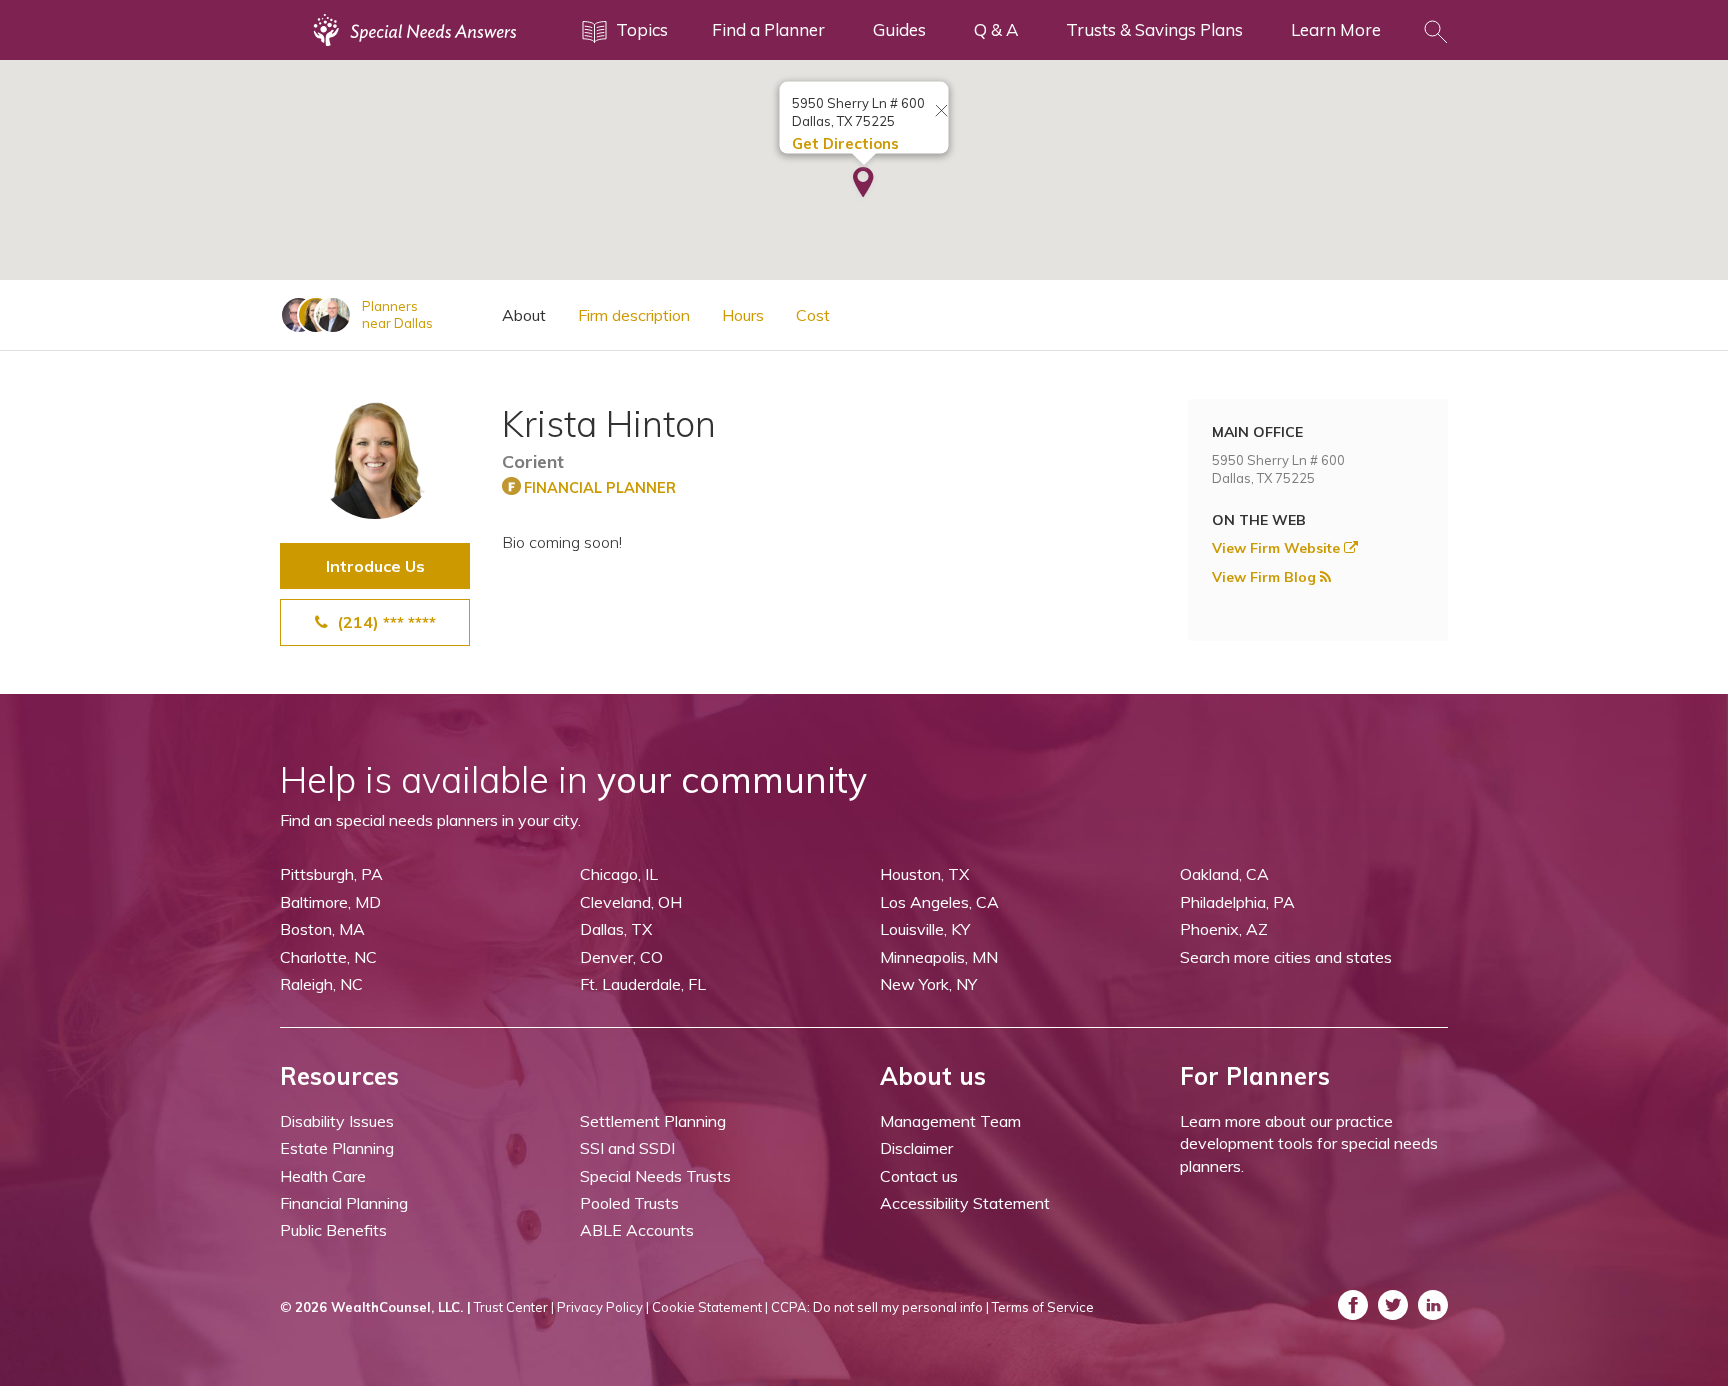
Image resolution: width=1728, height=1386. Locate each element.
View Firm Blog (1266, 577)
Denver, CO (621, 957)
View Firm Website (1278, 548)
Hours (743, 315)
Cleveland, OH (631, 902)
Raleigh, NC (321, 984)
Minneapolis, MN (939, 957)
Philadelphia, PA (1237, 902)
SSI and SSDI (627, 1148)
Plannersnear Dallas (397, 314)
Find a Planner (768, 29)
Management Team (950, 1121)
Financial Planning (344, 1203)
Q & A (996, 29)
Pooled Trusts (629, 1203)
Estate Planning (337, 1148)
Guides (899, 29)
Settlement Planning (653, 1121)
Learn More (1336, 29)
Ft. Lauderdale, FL (643, 984)
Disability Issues (337, 1121)
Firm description (634, 315)
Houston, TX (924, 874)
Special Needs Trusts (655, 1176)
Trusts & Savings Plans (1154, 29)
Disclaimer (916, 1148)
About (524, 315)
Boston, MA (322, 929)
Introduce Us (375, 566)
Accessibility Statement (965, 1203)
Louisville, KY (925, 929)
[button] (863, 184)
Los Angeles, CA (939, 902)
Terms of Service (1043, 1307)
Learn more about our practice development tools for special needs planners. (1309, 1143)
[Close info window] (942, 112)
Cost (813, 315)
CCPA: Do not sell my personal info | (880, 1307)
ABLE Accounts (637, 1230)
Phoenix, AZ (1224, 929)
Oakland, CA (1224, 874)
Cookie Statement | (710, 1307)
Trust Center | (514, 1307)
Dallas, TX (616, 929)
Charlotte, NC (328, 957)
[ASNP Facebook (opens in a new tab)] (1353, 1305)
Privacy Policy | (603, 1307)
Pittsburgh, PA (331, 874)
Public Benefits (333, 1230)
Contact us (919, 1176)
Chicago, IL (619, 874)
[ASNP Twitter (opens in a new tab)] (1393, 1305)
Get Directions (845, 143)
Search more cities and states (1286, 957)
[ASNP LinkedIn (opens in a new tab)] (1433, 1305)
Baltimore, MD (330, 902)
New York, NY (928, 984)
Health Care (323, 1176)
